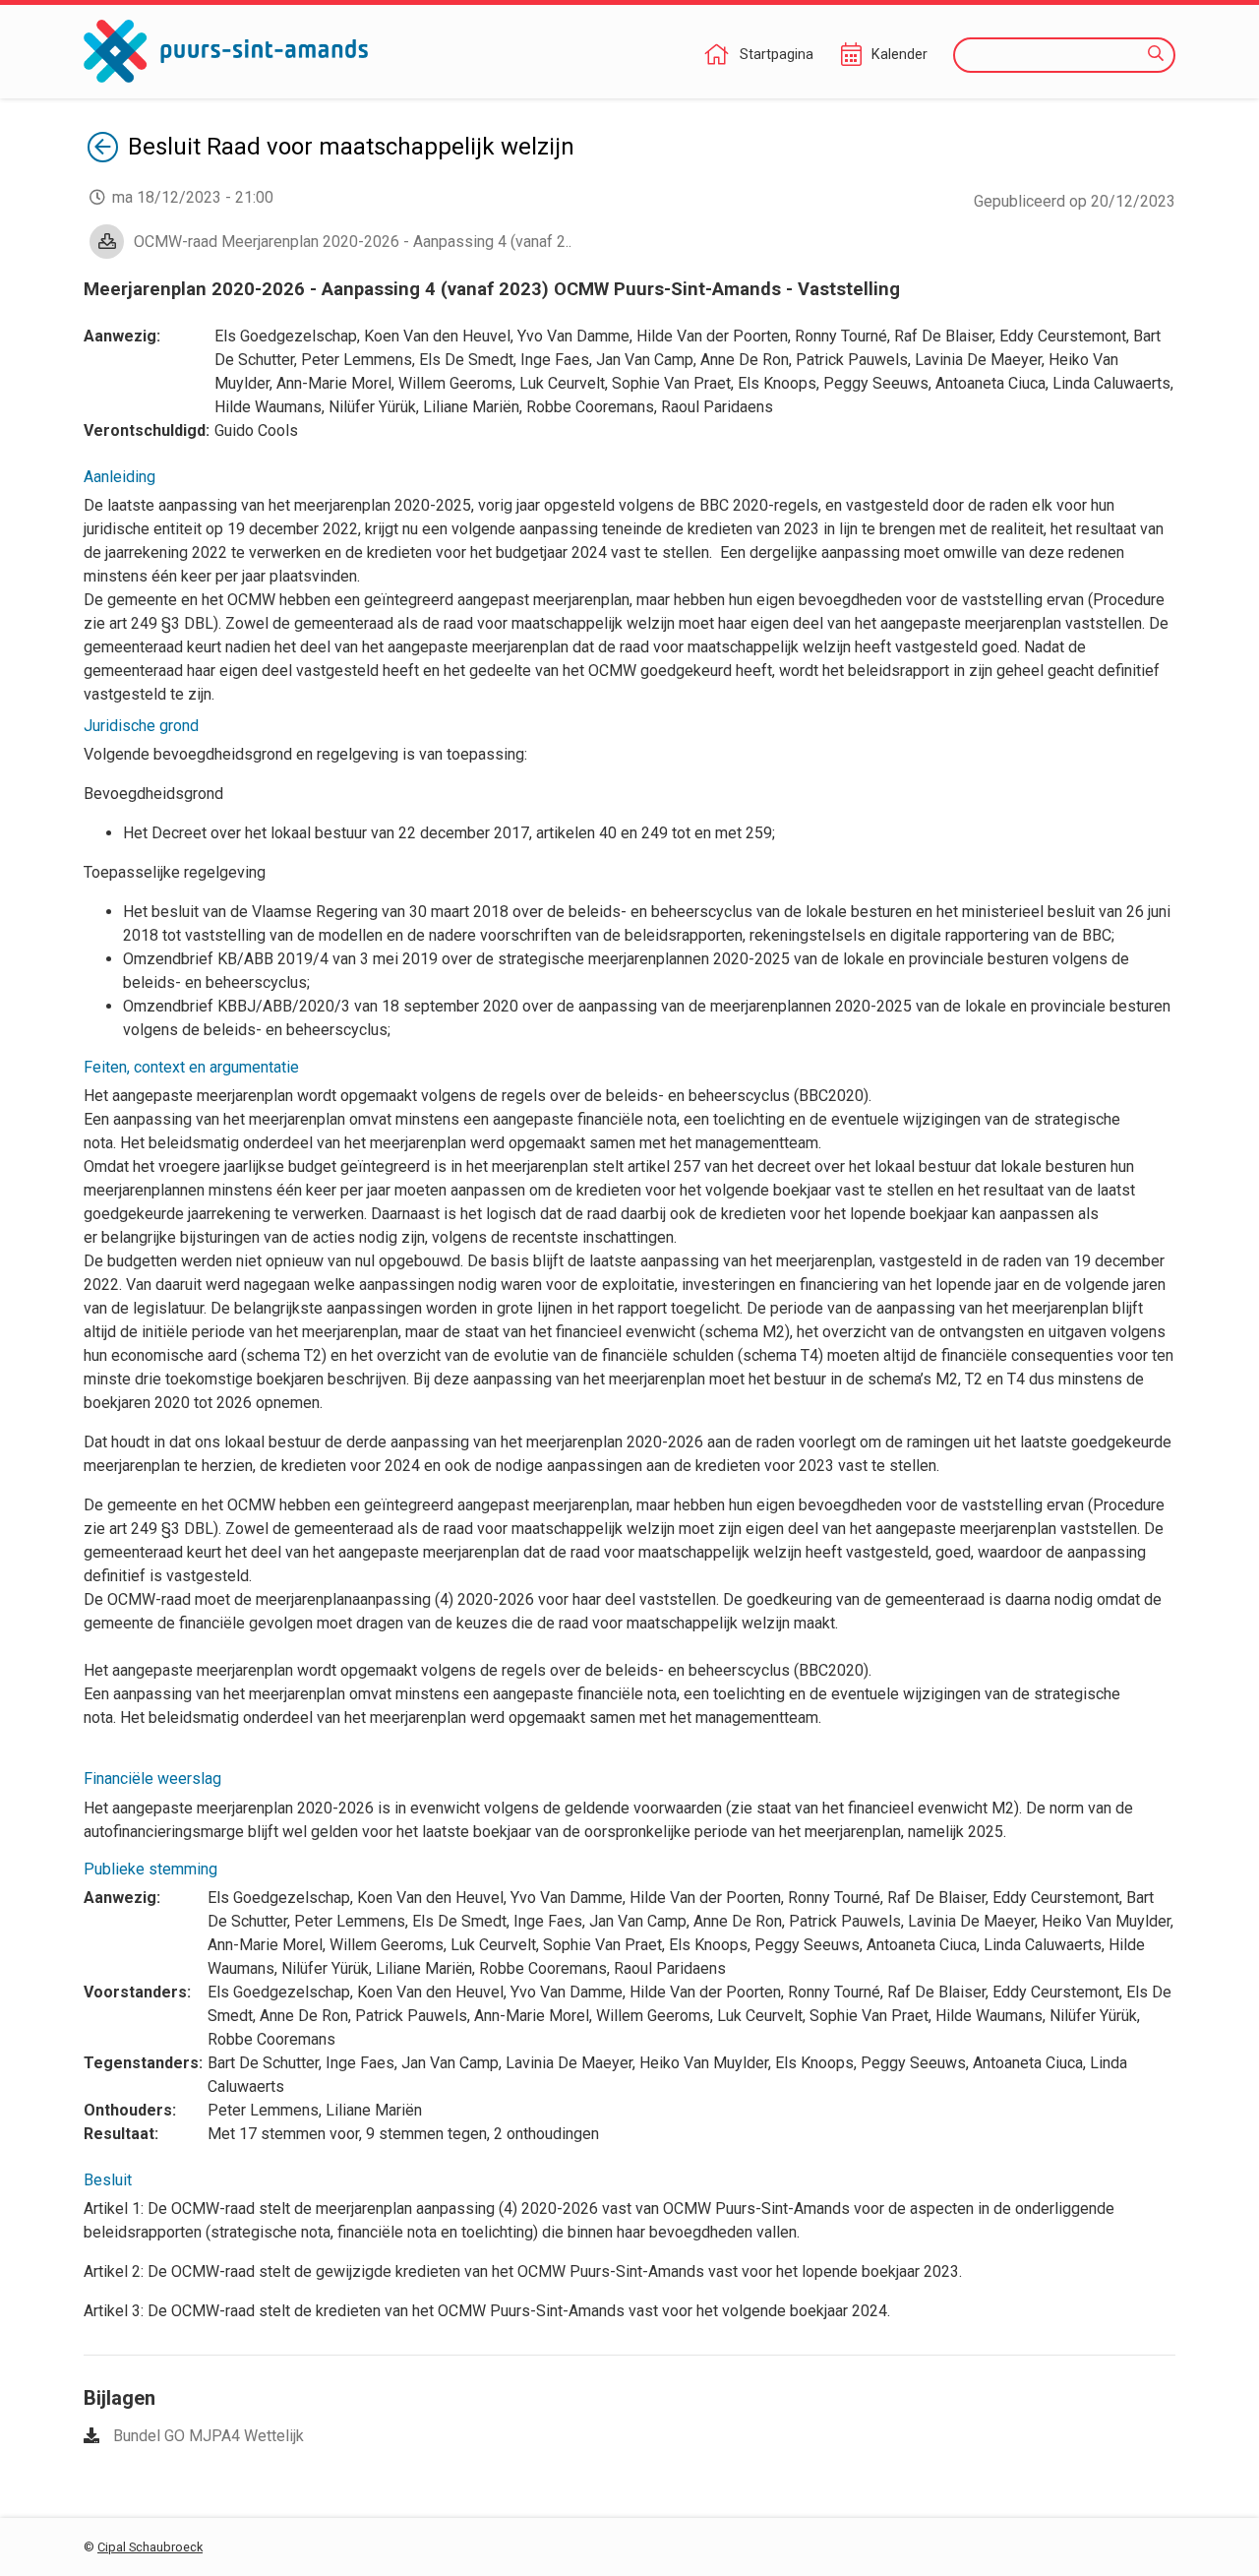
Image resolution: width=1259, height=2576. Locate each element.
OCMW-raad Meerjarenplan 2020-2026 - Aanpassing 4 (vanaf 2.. (353, 242)
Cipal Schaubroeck (150, 2547)
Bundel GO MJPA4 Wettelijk (209, 2436)
